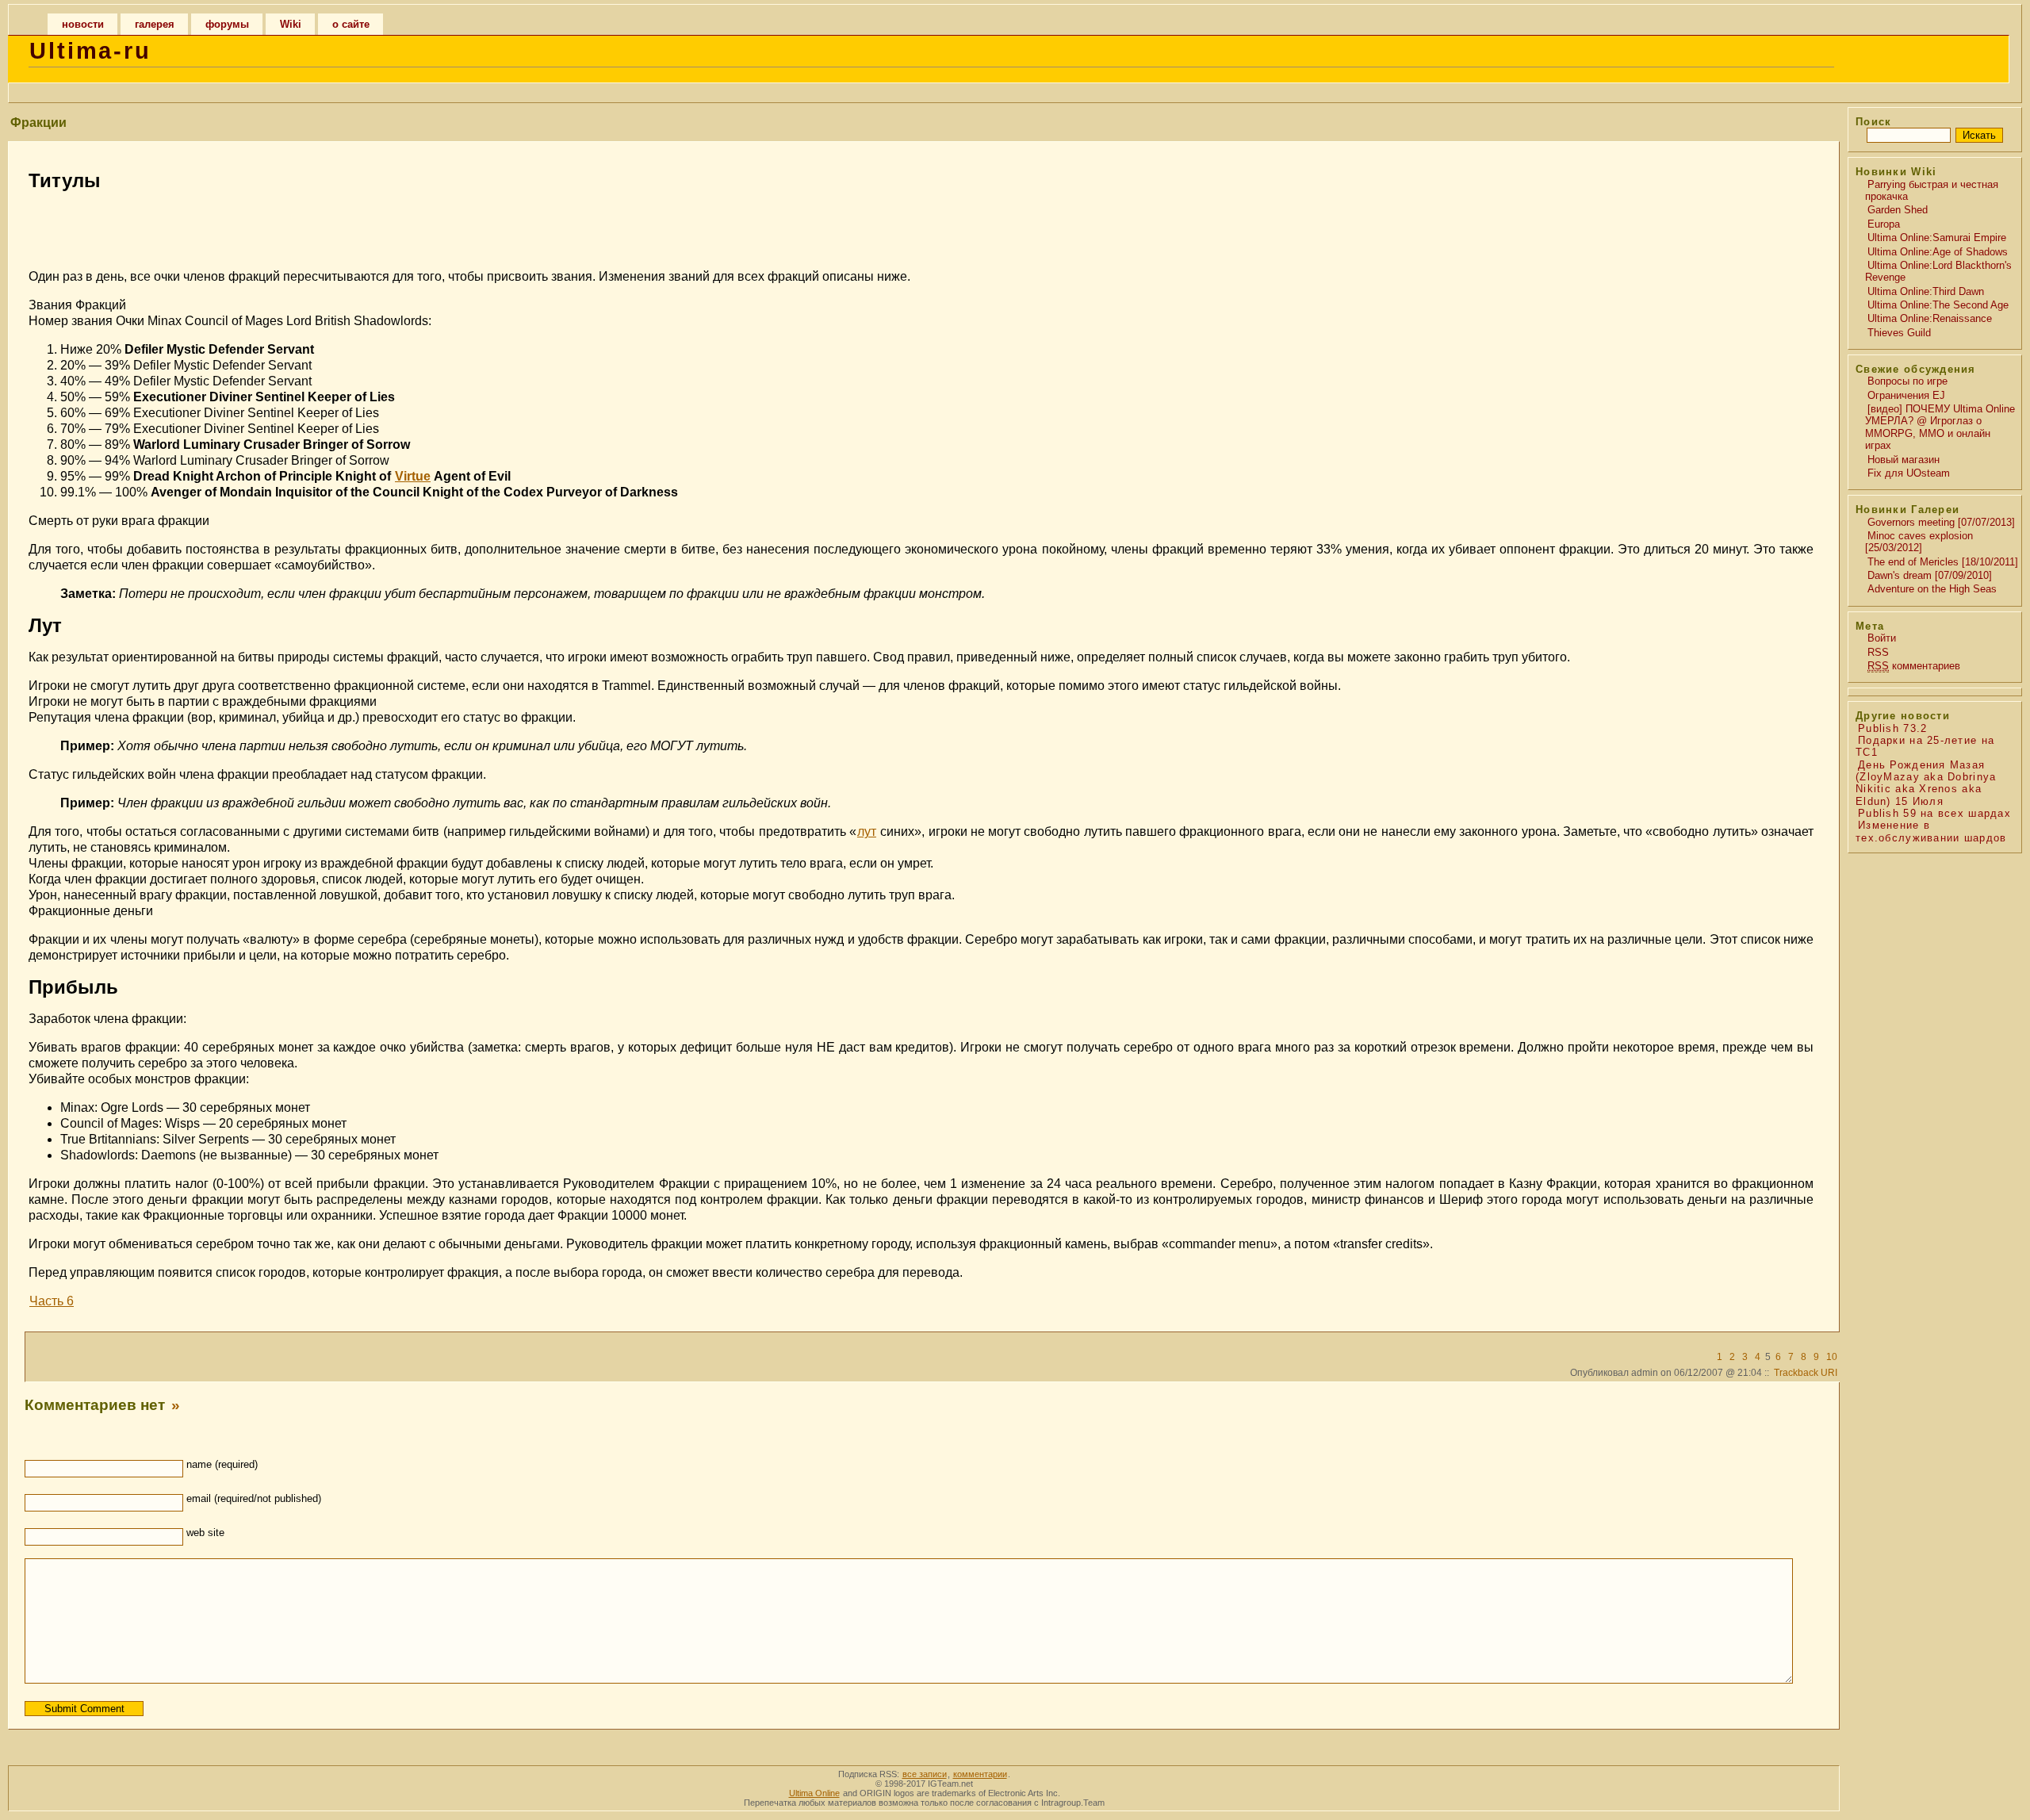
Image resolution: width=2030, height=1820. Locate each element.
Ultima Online (814, 1793)
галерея (155, 24)
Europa (1884, 224)
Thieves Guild (1899, 333)
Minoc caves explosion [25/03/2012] (1919, 542)
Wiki (291, 24)
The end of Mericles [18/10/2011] (1943, 562)
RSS (1878, 652)
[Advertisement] (921, 228)
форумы (227, 24)
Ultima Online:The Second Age (1938, 305)
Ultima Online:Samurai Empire (1937, 238)
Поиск (1873, 122)
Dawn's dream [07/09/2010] (1930, 575)
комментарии (980, 1774)
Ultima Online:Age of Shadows (1938, 252)
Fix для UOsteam (1909, 473)
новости (83, 24)
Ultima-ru (90, 51)
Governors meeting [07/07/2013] (1941, 522)
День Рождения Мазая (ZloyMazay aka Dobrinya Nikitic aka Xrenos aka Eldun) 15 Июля (1926, 783)
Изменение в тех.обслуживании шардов (1931, 831)
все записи (925, 1774)
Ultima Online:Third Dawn (1926, 291)
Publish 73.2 (1892, 728)
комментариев (1914, 666)
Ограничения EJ (1906, 395)
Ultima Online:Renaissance (1930, 318)
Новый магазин (1904, 460)
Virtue (413, 476)
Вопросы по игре (1907, 381)
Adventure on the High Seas (1932, 589)
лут (867, 831)
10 (1832, 1357)
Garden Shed (1898, 210)
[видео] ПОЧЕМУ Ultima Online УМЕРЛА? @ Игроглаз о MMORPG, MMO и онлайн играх (1940, 427)
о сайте (351, 24)
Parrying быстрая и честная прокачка (1932, 190)
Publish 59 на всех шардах (1934, 813)
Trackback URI (1806, 1373)
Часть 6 (52, 1301)
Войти (1882, 638)
